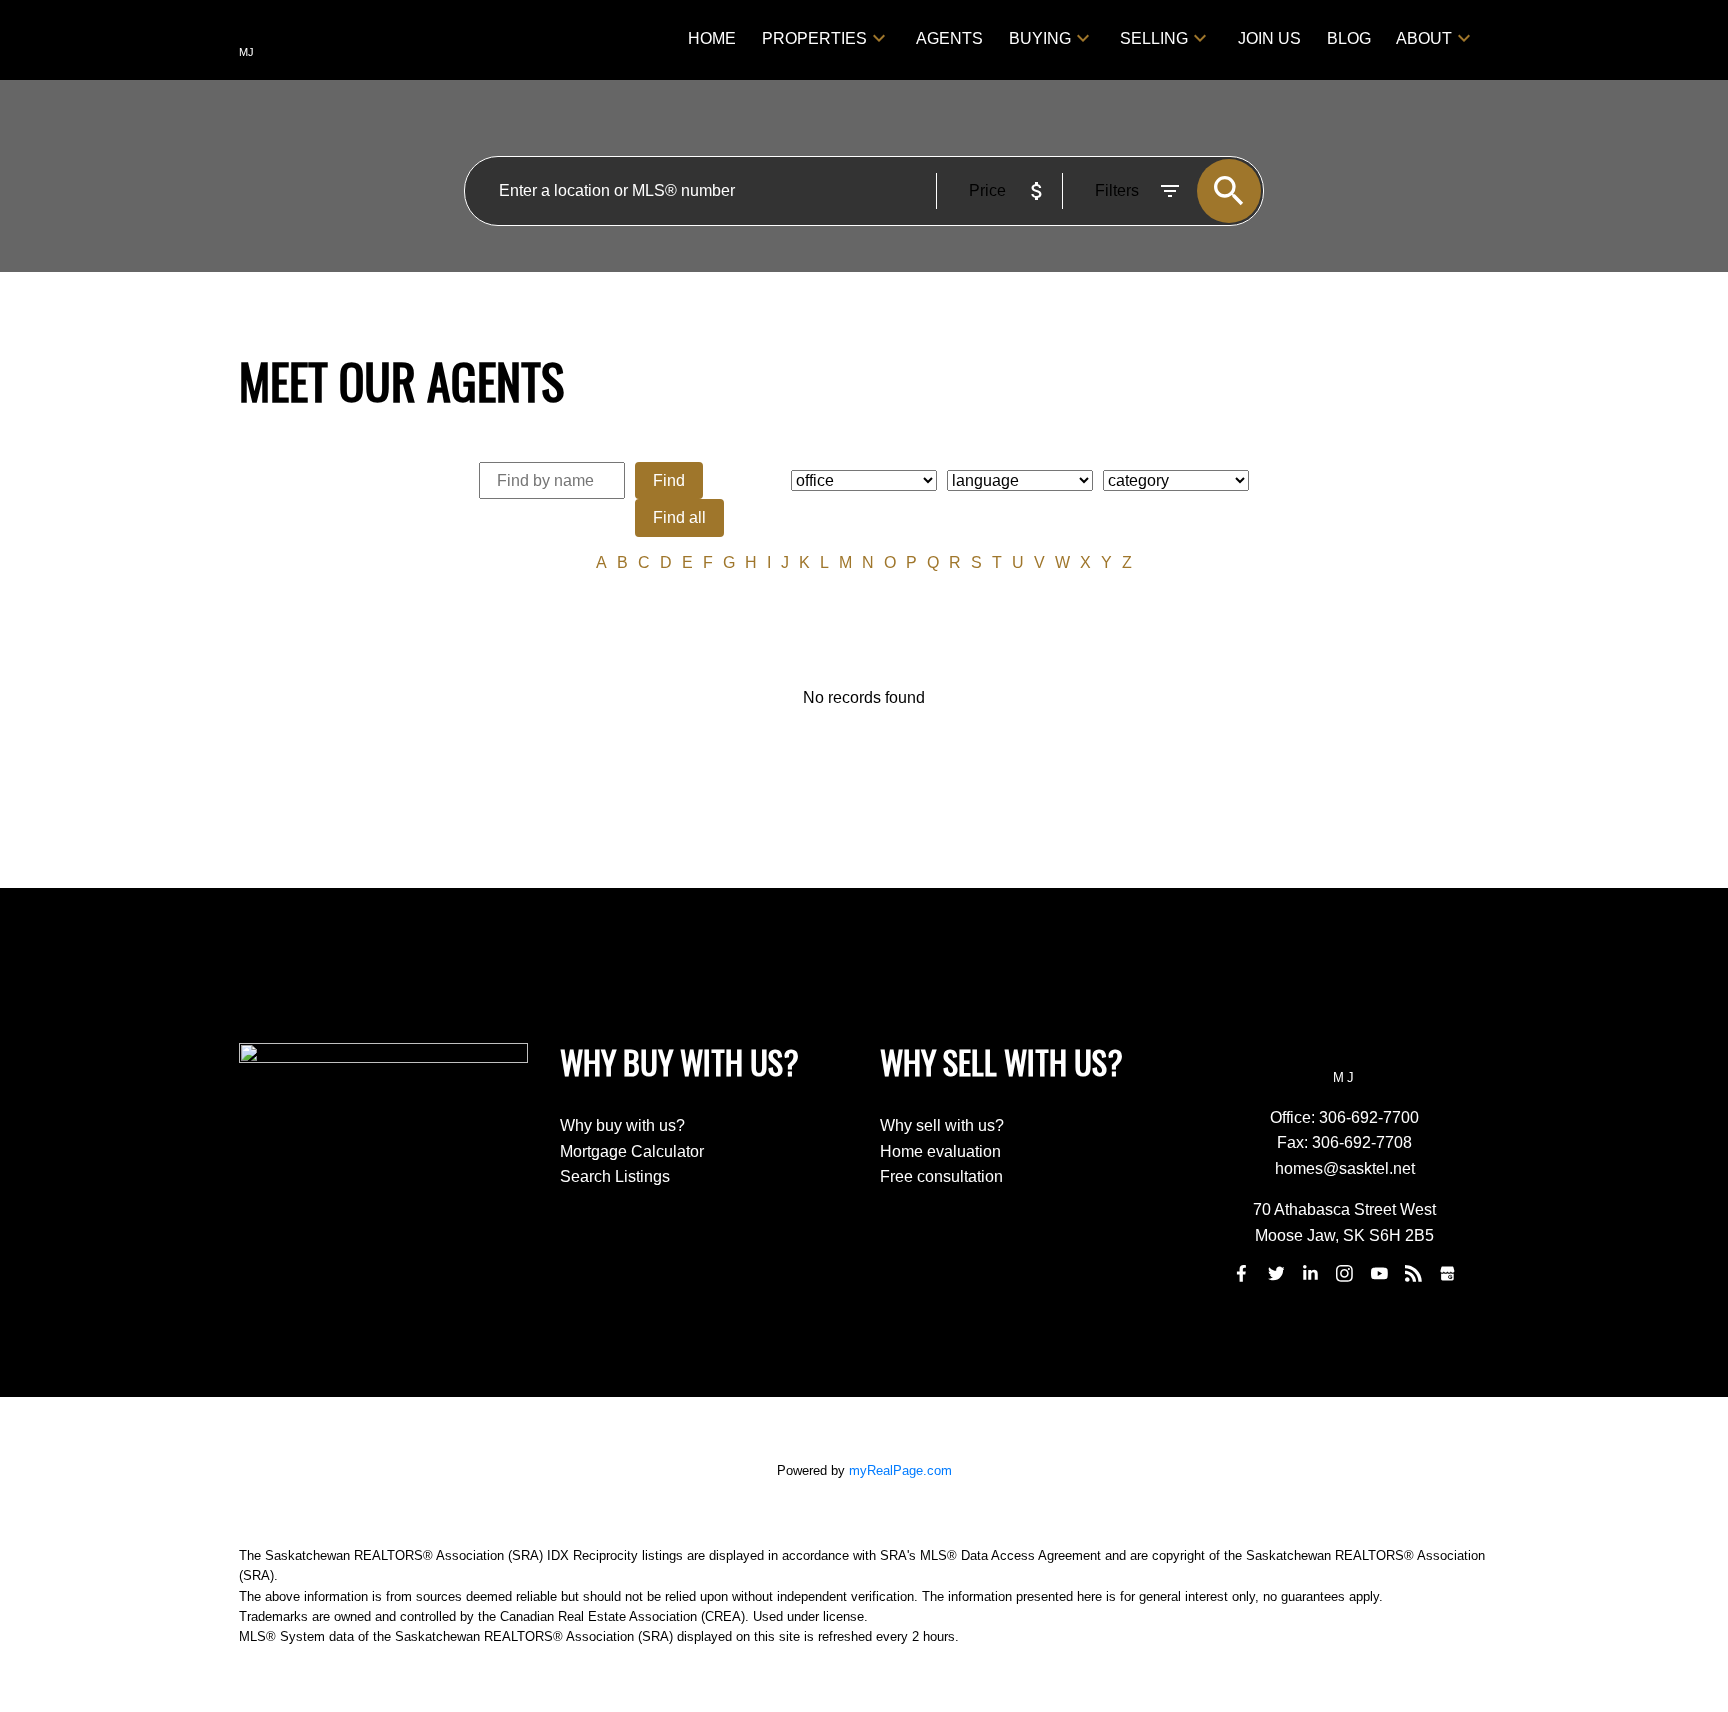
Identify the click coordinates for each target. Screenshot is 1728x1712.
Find (669, 480)
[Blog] (1414, 1274)
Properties (814, 38)
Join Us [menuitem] (1269, 38)
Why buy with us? (622, 1125)
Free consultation (941, 1176)
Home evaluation (940, 1151)
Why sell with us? (942, 1125)
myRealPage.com (900, 1470)
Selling (1154, 38)
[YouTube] (1379, 1274)
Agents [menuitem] (949, 38)
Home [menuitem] (712, 38)
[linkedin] (1310, 1274)
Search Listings (615, 1176)
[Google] (1448, 1274)
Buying (1040, 38)
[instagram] (1345, 1274)
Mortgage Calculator (632, 1151)
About (1424, 38)
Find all (679, 517)
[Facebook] (1242, 1274)
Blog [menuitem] (1349, 38)
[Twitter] (1276, 1274)
